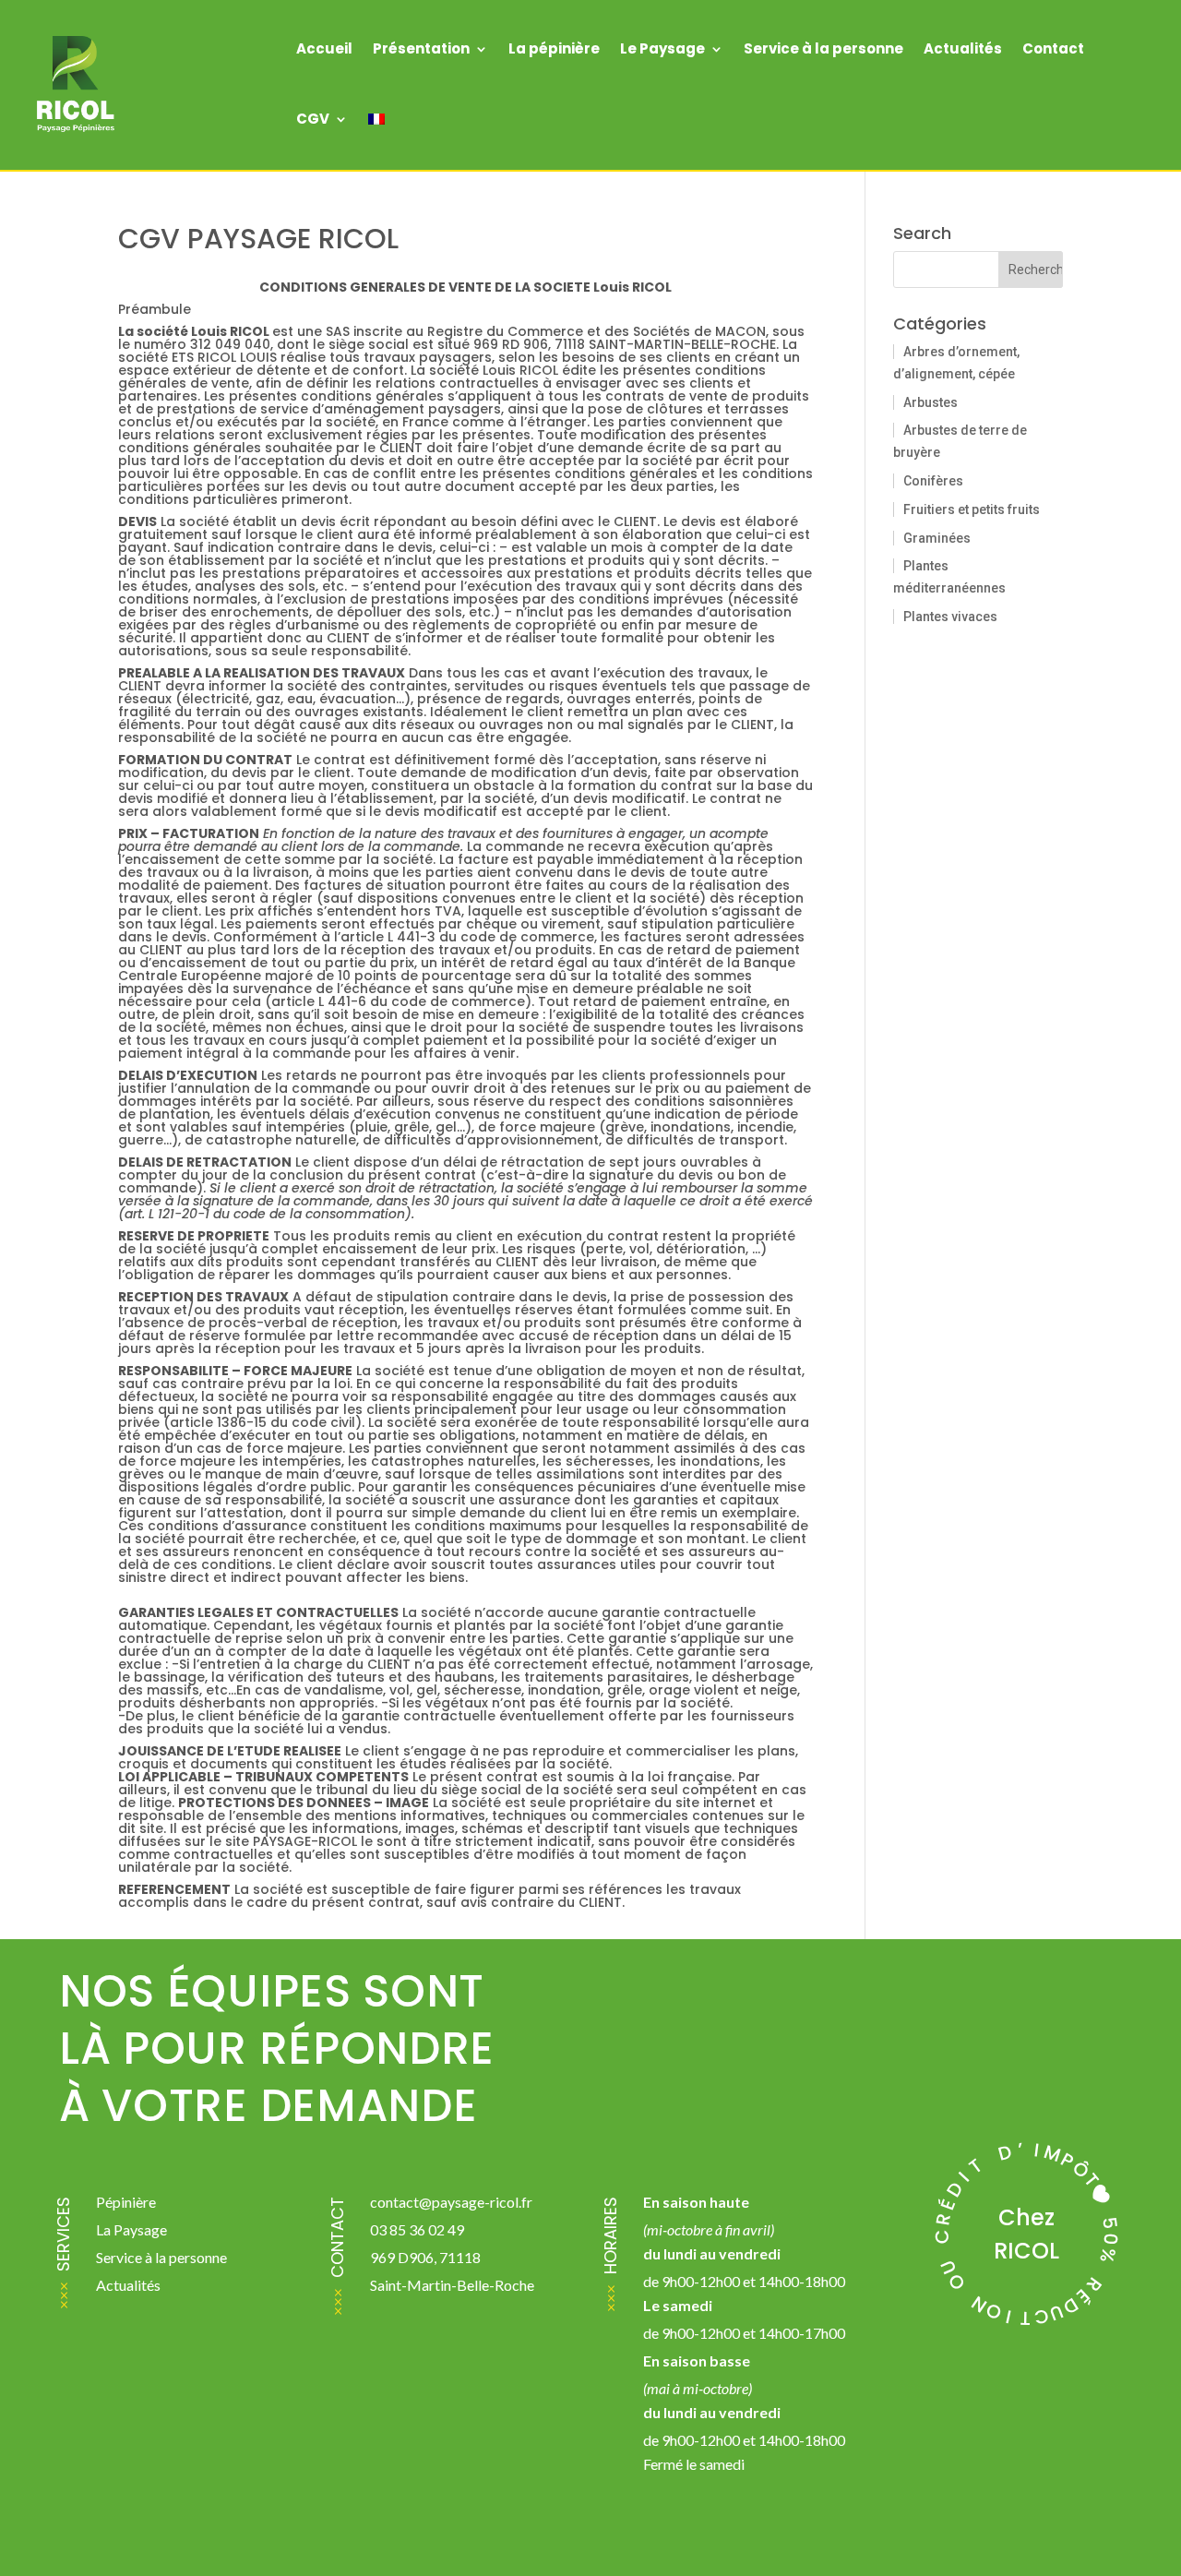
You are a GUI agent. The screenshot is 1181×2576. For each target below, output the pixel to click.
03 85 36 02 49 (417, 2229)
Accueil (324, 48)
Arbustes (930, 402)
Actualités (963, 48)
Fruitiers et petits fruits (972, 509)
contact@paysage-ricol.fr (451, 2202)
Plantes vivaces (950, 617)
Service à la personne (823, 48)
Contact (1053, 48)
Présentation (421, 48)
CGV (313, 119)
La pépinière (554, 48)
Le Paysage (662, 48)
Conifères (933, 481)
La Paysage (131, 2229)
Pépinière (126, 2202)
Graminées (937, 538)
